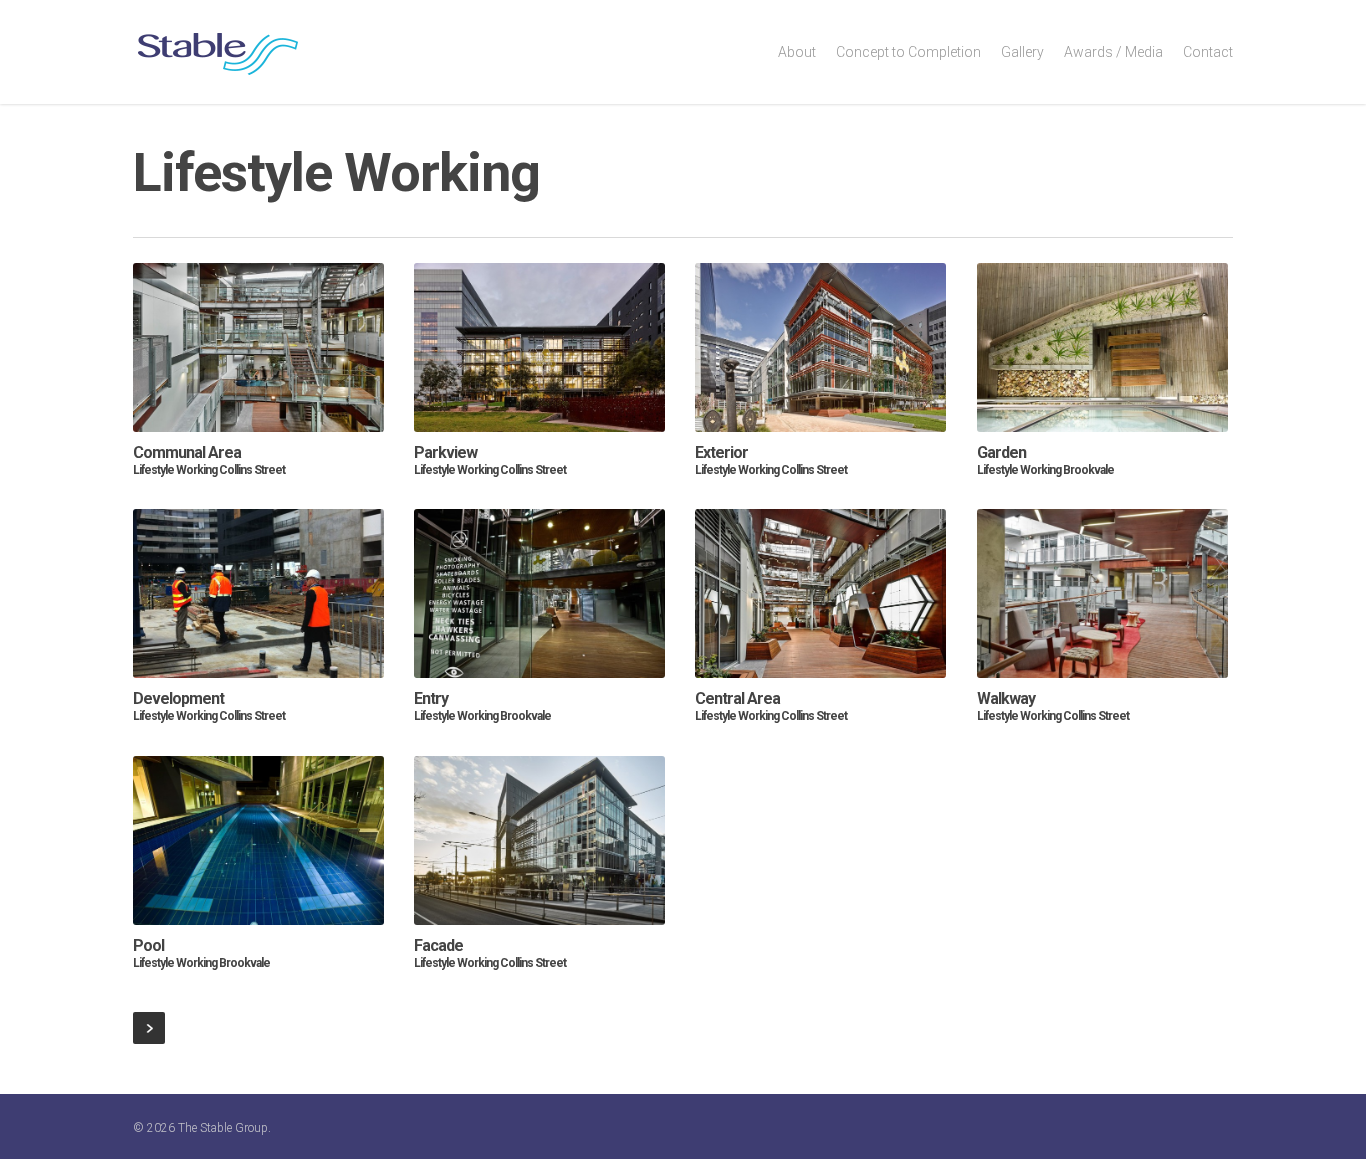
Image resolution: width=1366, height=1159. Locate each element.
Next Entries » (149, 1028)
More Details (261, 330)
